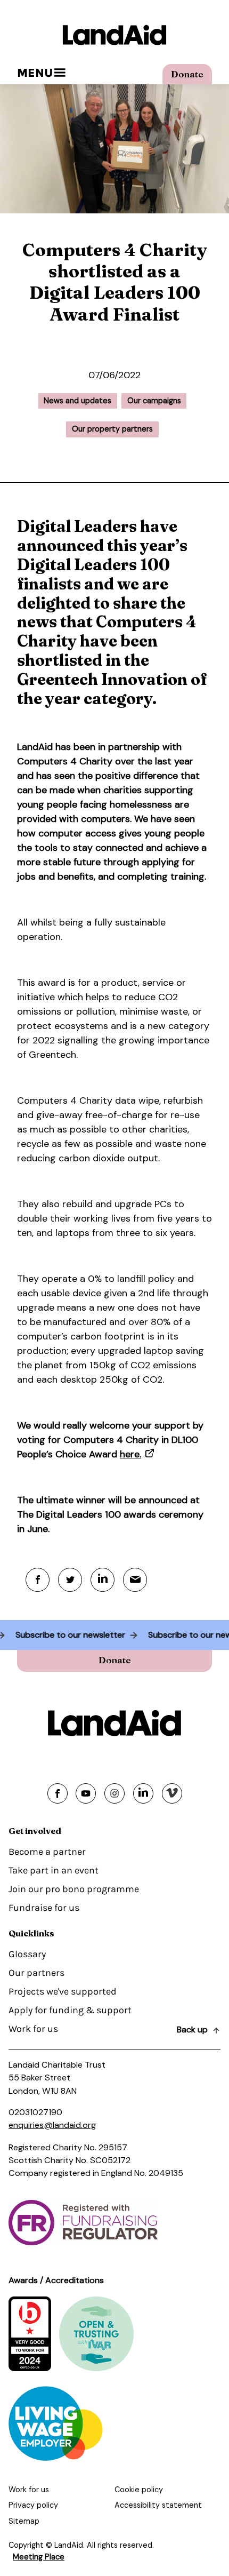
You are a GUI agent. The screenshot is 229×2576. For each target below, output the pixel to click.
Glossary (27, 1954)
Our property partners (112, 429)
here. (130, 1454)
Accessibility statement (158, 2505)
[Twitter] (70, 1580)
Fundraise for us (44, 1908)
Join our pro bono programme (74, 1889)
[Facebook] (38, 1580)
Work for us (33, 2029)
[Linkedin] (103, 1580)
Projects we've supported (63, 1991)
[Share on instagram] (114, 1793)
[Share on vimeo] (172, 1793)
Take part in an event (54, 1870)
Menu (35, 73)
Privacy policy (33, 2505)
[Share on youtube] (86, 1793)
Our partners (36, 1973)
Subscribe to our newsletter (76, 1635)
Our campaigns (154, 401)
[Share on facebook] (58, 1793)
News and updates (77, 401)
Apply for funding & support (70, 2010)
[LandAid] (114, 35)
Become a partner (47, 1852)
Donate (187, 74)
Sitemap (24, 2521)
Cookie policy (139, 2490)
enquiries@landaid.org (52, 2125)
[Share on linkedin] (143, 1793)
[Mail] (135, 1580)
